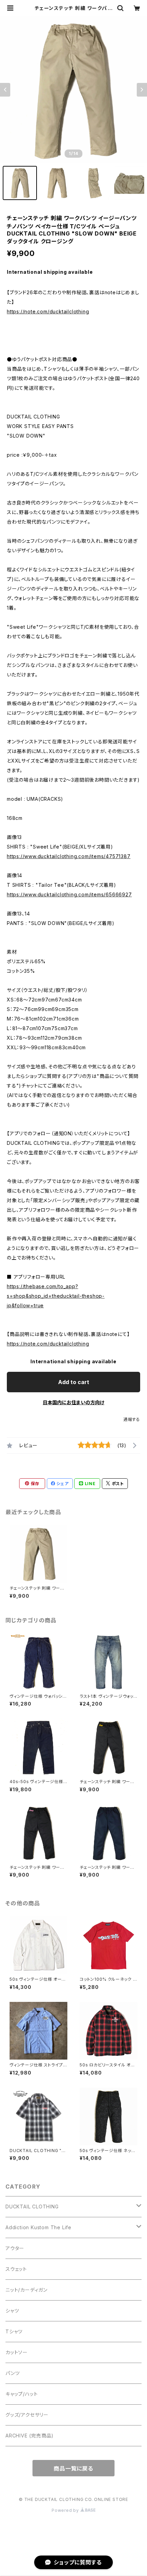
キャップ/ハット (22, 2394)
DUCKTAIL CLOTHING (32, 2207)
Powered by (66, 2510)
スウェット (16, 2269)
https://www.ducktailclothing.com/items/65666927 (69, 894)
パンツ (12, 2373)
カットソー (17, 2352)
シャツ (12, 2311)
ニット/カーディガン (26, 2290)
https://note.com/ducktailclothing (48, 311)
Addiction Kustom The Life (38, 2227)
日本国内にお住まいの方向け (73, 1402)
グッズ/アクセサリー (27, 2415)
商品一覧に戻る (73, 2468)
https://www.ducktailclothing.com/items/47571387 (69, 856)
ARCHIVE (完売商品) (30, 2436)
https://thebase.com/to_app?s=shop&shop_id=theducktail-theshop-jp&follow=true (56, 1296)
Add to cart (74, 1382)
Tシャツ (14, 2331)
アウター (15, 2248)
